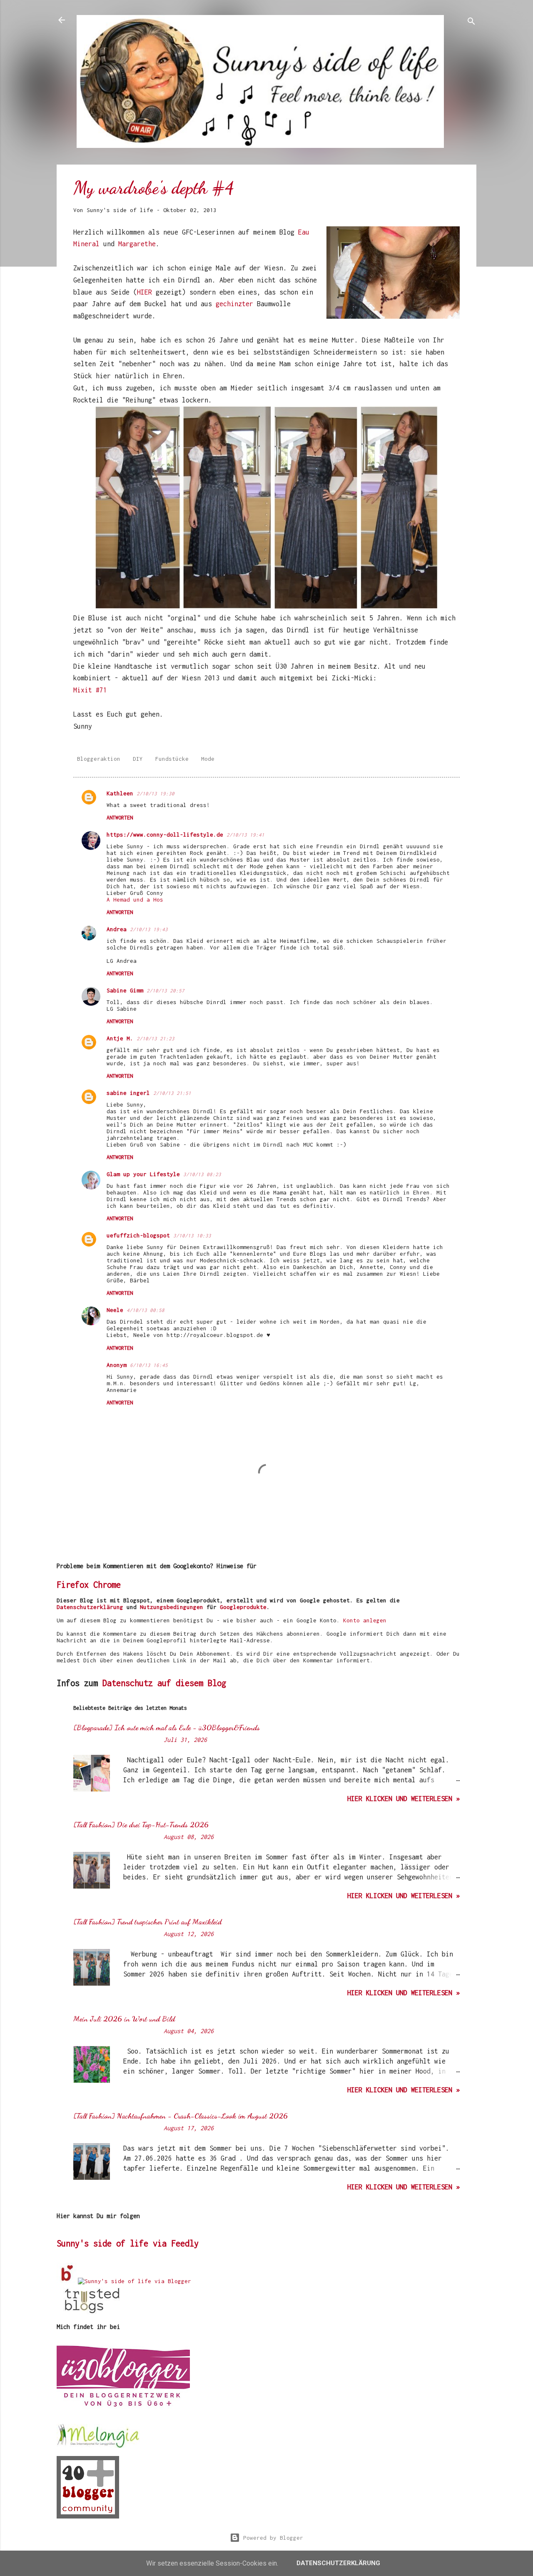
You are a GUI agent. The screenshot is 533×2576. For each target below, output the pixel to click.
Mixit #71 (90, 690)
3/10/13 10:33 (192, 1236)
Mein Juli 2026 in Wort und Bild (124, 2019)
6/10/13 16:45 (149, 1365)
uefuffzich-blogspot (138, 1235)
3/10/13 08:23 (202, 1174)
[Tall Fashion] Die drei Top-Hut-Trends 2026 (141, 1824)
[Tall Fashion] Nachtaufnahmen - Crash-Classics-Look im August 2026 (181, 2116)
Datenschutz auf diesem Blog (164, 1683)
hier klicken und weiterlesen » (403, 1799)
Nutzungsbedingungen (172, 1607)
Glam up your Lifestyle (143, 1174)
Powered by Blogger (271, 2538)
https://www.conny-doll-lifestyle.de (165, 835)
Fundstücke (172, 759)
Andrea (117, 929)
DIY (138, 759)
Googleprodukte (243, 1607)
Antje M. (120, 1038)
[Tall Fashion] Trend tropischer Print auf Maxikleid (147, 1921)
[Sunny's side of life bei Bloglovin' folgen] (67, 2281)
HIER (146, 292)
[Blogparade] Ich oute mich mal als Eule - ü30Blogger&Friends (167, 1727)
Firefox (73, 1585)
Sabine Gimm (125, 990)
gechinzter (236, 304)
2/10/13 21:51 (172, 1093)
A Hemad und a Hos (135, 899)
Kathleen (120, 793)
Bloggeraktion (99, 759)
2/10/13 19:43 (149, 929)
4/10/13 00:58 (146, 1310)
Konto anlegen (365, 1620)
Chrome (107, 1585)
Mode (208, 759)
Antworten (120, 818)
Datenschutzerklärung (90, 1607)
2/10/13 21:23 (156, 1038)
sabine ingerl (128, 1093)
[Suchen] (471, 23)
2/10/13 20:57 (166, 991)
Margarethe (137, 244)
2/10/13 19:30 (156, 793)
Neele (115, 1310)
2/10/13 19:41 (245, 835)
